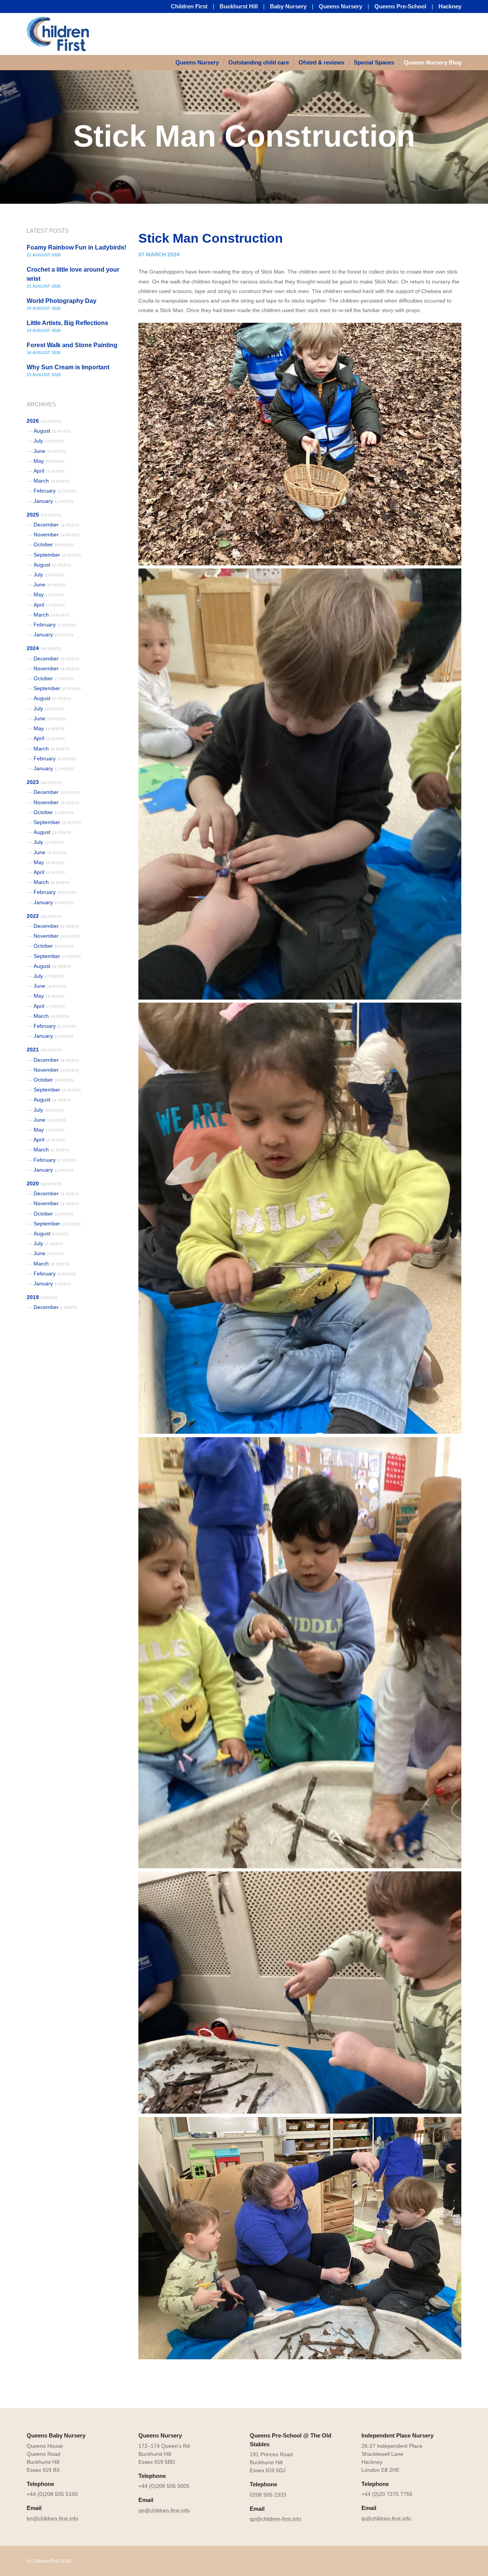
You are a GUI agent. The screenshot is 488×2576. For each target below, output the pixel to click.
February (55, 491)
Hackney (450, 6)
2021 (44, 1050)
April (49, 471)
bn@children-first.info (52, 2518)
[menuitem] (200, 63)
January (54, 501)
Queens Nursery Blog (433, 62)
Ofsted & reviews (321, 62)
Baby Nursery (288, 6)
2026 (44, 421)
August (52, 431)
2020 (44, 1183)
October (54, 544)
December (56, 525)
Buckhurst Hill (239, 6)
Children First (189, 6)
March (51, 481)
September (57, 555)
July (49, 441)
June (50, 451)
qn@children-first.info (164, 2510)
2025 (44, 515)
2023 (44, 782)
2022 (44, 916)
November (56, 535)
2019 (42, 1297)
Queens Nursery (340, 6)
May (49, 461)
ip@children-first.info (386, 2518)
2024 (44, 648)
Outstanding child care (259, 62)
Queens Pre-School (400, 6)
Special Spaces (374, 62)
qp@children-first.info (275, 2519)
